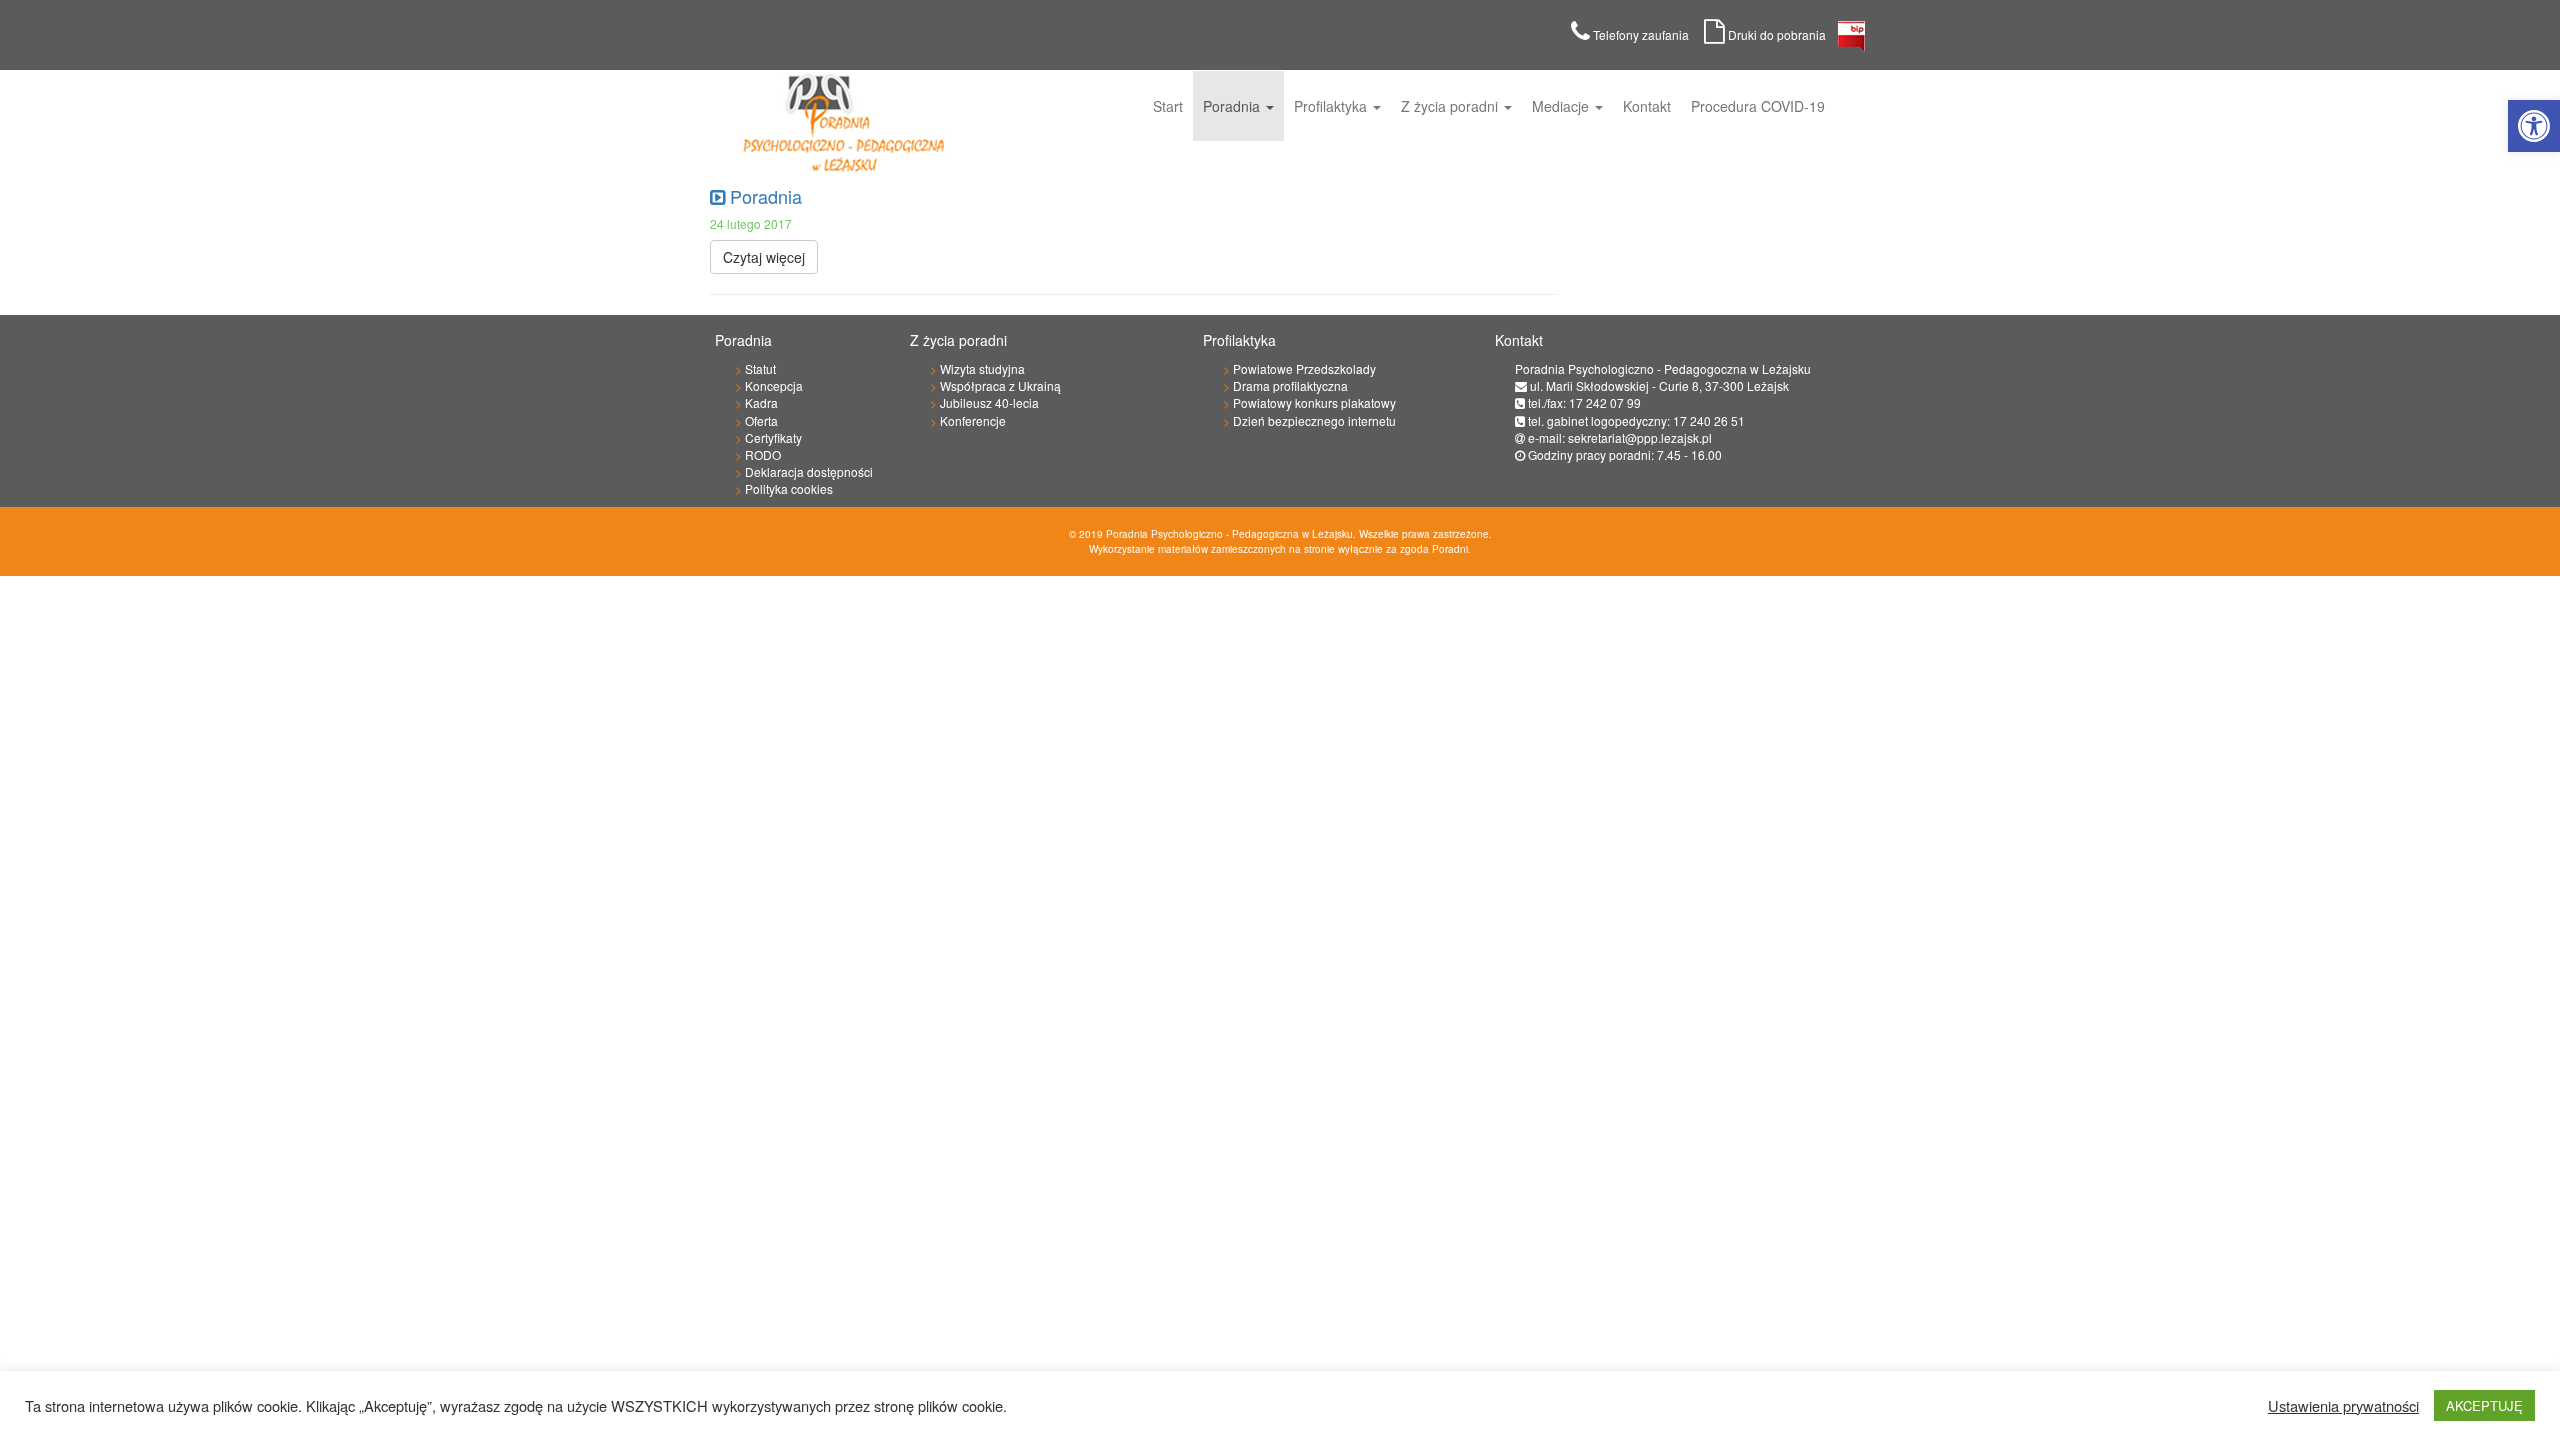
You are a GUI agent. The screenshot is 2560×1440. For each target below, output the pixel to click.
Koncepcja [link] (774, 385)
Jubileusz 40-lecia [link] (989, 402)
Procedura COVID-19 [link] (1758, 106)
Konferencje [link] (973, 420)
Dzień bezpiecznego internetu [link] (1314, 420)
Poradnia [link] (1233, 106)
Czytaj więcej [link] (764, 257)
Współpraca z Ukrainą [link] (1000, 385)
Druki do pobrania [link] (1781, 34)
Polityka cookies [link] (789, 488)
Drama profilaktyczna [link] (1290, 385)
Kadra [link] (761, 402)
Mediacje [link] (1562, 106)
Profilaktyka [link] (1332, 106)
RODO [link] (763, 454)
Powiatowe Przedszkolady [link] (1304, 368)
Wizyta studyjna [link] (982, 368)
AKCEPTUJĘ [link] (2484, 1405)
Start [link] (1168, 106)
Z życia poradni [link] (1451, 106)
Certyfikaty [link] (773, 437)
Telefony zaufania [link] (1647, 34)
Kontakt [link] (1647, 106)
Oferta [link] (761, 420)
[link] (2534, 126)
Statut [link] (760, 368)
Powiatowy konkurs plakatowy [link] (1314, 402)
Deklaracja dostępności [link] (809, 471)
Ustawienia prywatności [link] (2343, 1406)
